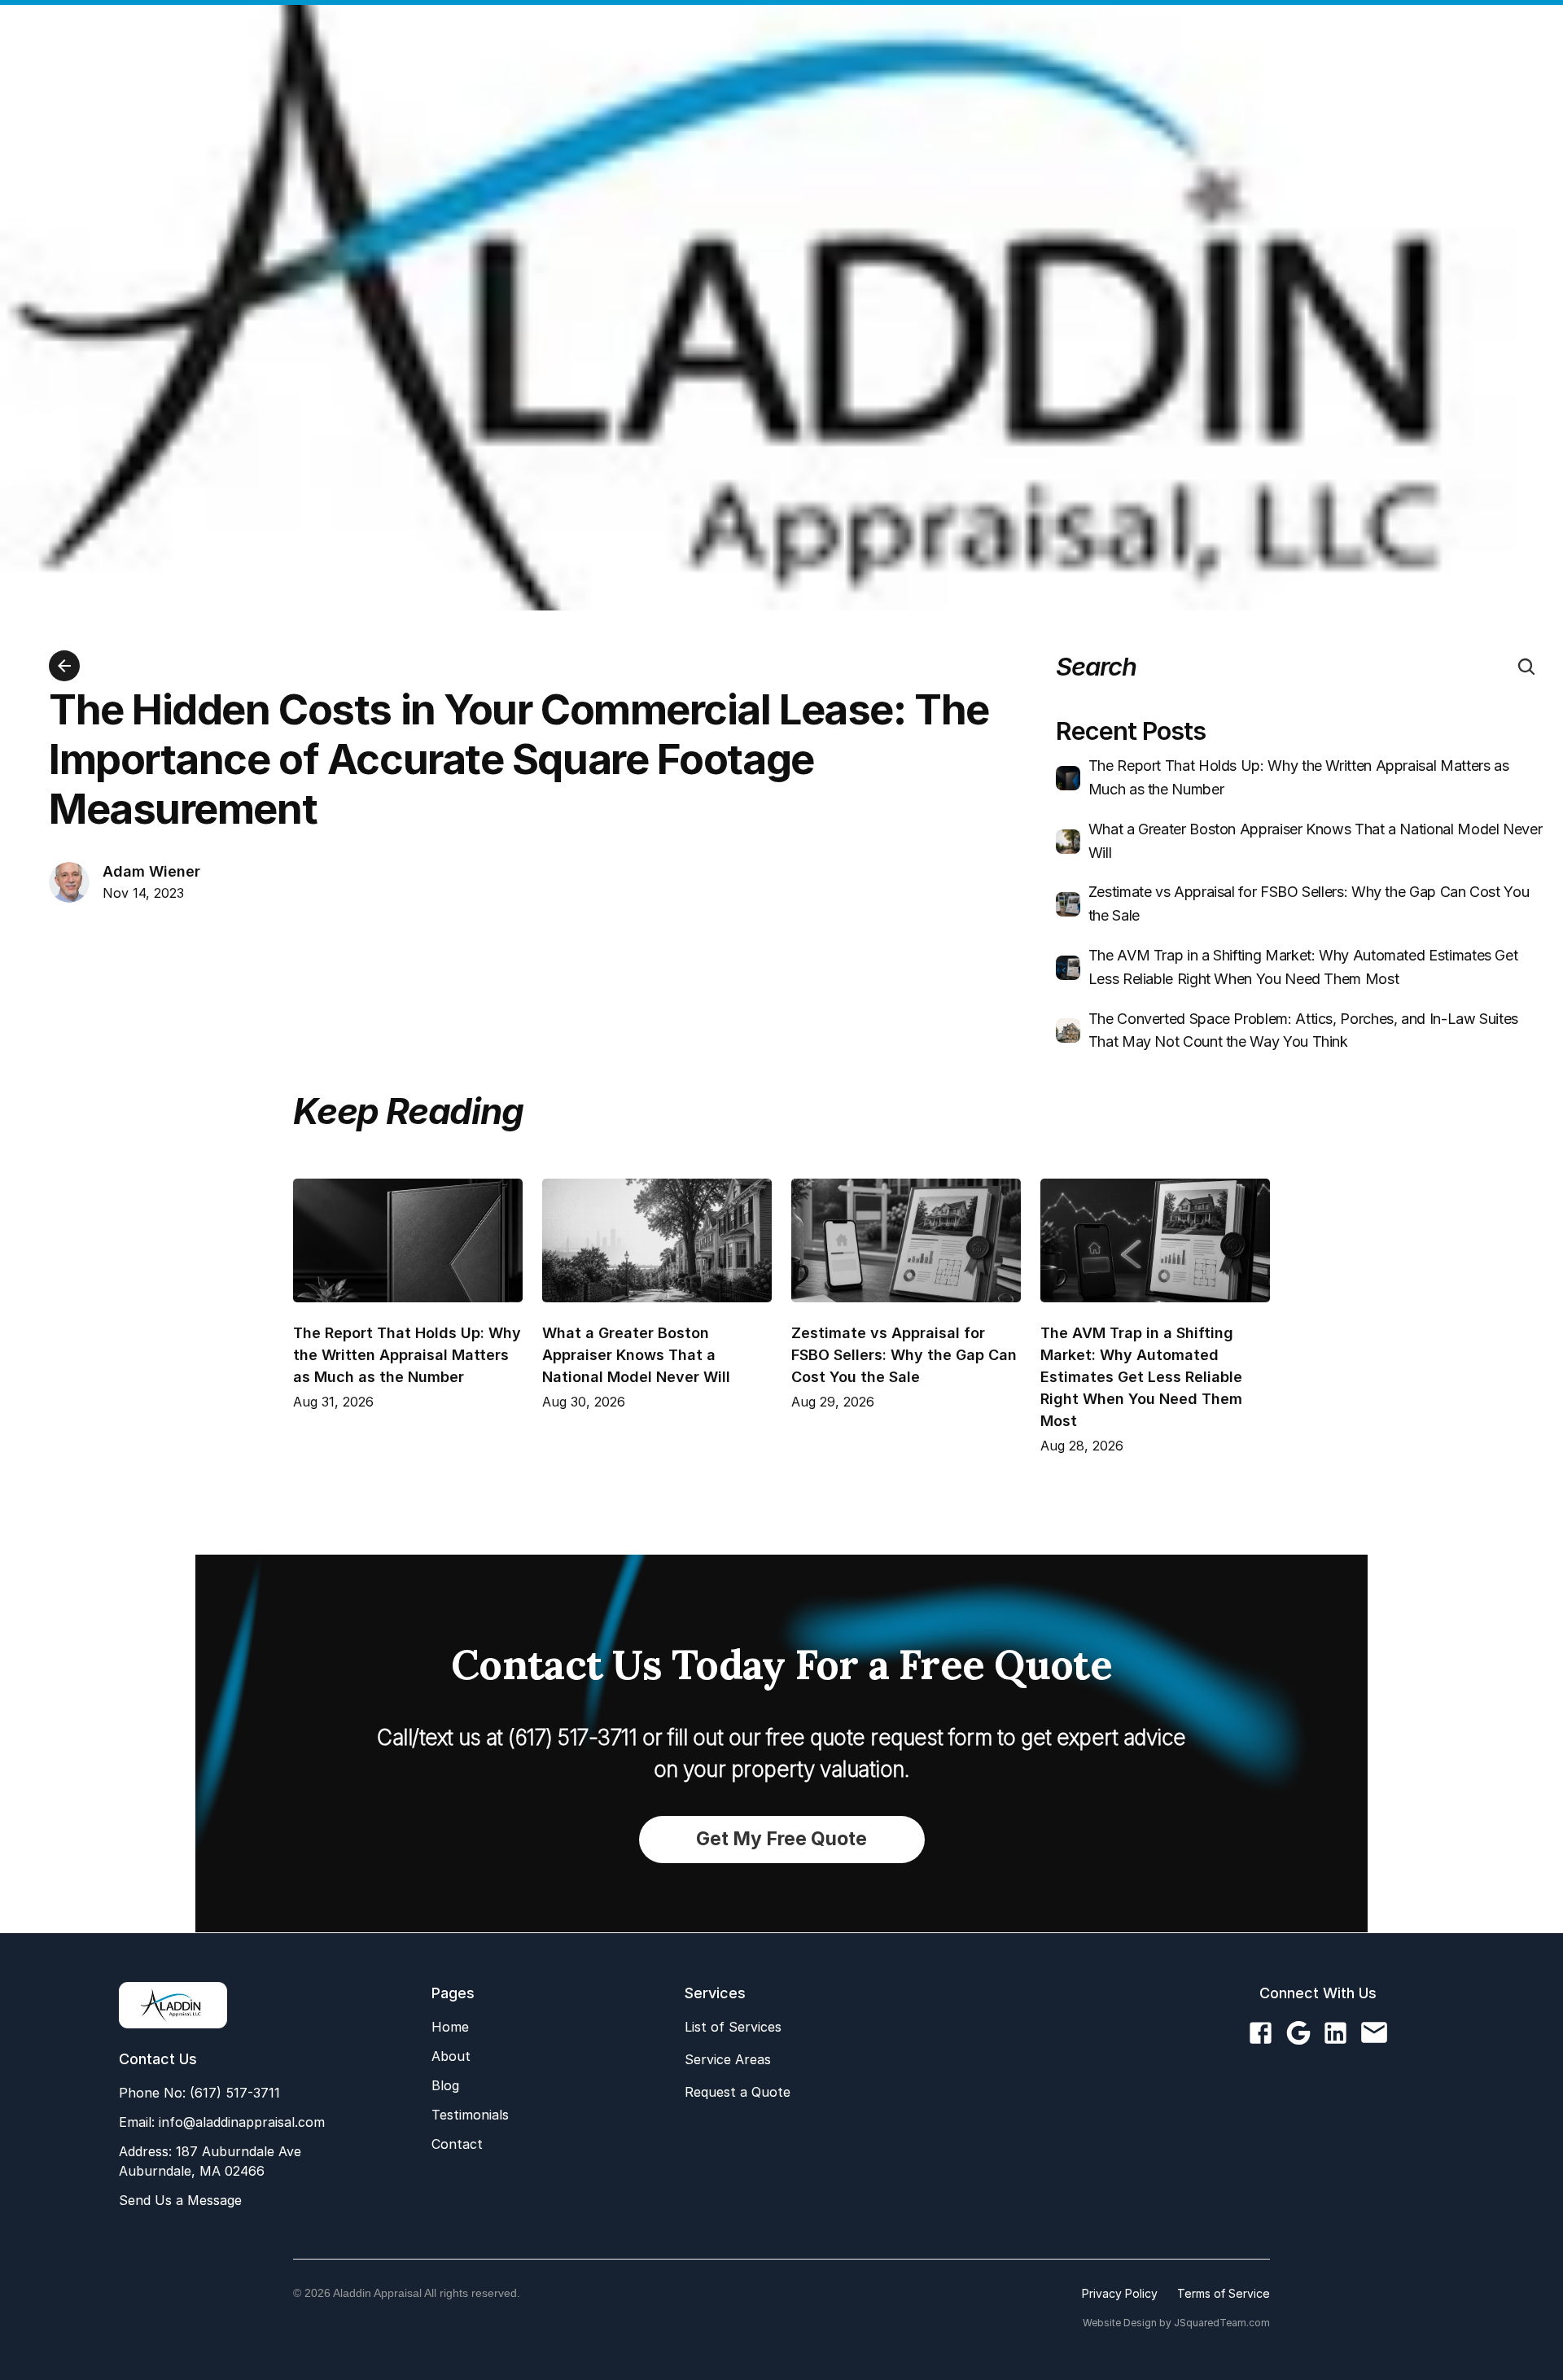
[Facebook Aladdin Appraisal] (1261, 2034)
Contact (457, 2144)
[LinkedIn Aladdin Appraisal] (1335, 2034)
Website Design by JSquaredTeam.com (1176, 2323)
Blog (445, 2085)
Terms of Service (1224, 2293)
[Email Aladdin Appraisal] (1374, 2034)
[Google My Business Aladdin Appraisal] (1298, 2034)
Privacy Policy (1120, 2293)
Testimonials (470, 2115)
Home (450, 2027)
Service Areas (728, 2059)
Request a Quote (738, 2092)
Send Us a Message (180, 2200)
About (451, 2056)
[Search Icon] (1526, 667)
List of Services (733, 2027)
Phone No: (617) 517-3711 (199, 2093)
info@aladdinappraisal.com (240, 2122)
